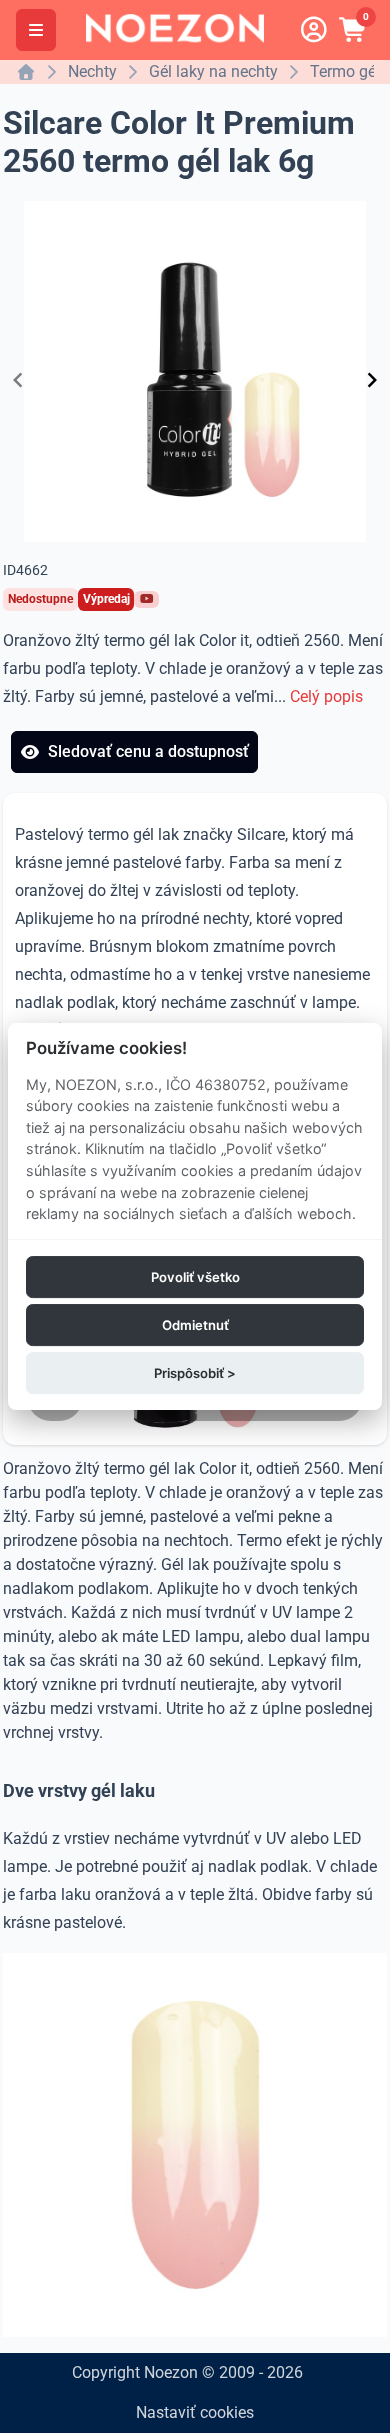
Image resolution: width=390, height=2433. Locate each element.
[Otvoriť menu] (36, 30)
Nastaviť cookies (195, 2412)
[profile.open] (314, 30)
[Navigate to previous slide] (18, 380)
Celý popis (326, 696)
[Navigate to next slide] (372, 380)
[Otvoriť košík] (354, 30)
